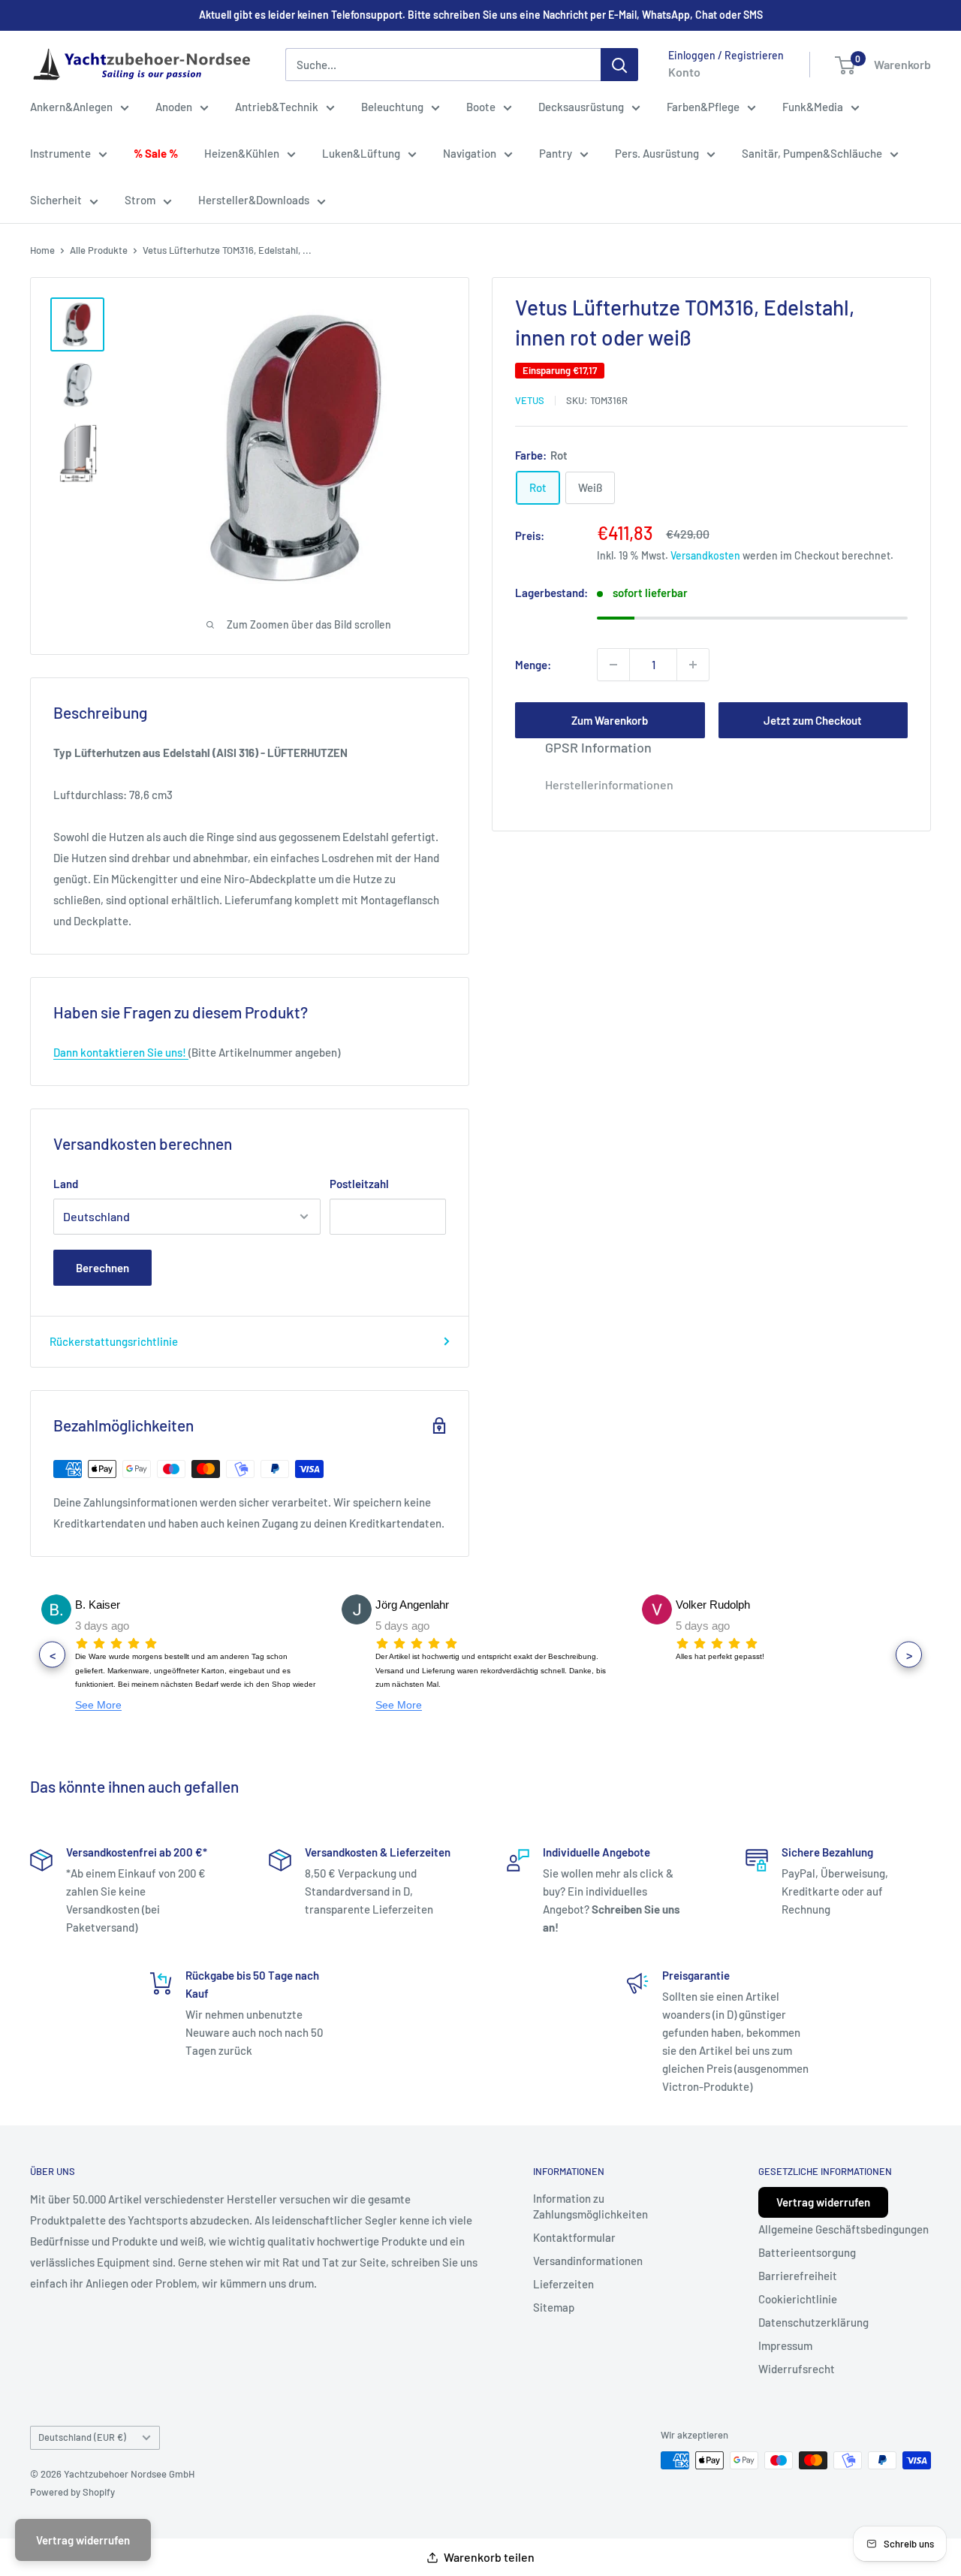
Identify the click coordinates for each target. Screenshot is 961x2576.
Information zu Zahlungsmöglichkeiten (590, 2206)
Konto (684, 72)
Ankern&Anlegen (71, 107)
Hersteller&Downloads (254, 200)
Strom (140, 200)
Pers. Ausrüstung (657, 153)
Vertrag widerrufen (823, 2202)
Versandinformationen (588, 2261)
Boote (481, 107)
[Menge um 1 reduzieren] (613, 665)
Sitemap (554, 2307)
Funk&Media (813, 107)
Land (66, 1184)
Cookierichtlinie (798, 2299)
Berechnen (102, 1268)
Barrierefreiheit (798, 2276)
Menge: (533, 665)
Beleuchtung (392, 107)
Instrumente (60, 153)
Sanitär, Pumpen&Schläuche (812, 153)
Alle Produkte (99, 250)
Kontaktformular (574, 2237)
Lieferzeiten (563, 2284)
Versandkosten (705, 555)
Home (42, 250)
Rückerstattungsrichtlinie (114, 1341)
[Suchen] (619, 65)
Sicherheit (56, 200)
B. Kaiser (98, 1605)
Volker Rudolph (713, 1605)
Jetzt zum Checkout (813, 720)
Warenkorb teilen (489, 2557)
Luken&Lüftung (361, 153)
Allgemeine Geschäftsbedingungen (844, 2229)
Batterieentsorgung (807, 2252)
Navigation (470, 153)
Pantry (556, 153)
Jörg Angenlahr (412, 1605)
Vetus (530, 400)
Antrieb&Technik (277, 107)
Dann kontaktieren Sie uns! (121, 1052)
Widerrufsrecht (797, 2369)
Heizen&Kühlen (242, 153)
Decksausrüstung (581, 107)
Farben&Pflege (703, 107)
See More (98, 1705)
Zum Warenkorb (610, 720)
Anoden (174, 107)
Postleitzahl (359, 1184)
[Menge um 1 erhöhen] (693, 665)
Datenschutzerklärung (813, 2322)
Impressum (785, 2345)
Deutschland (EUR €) (82, 2437)
